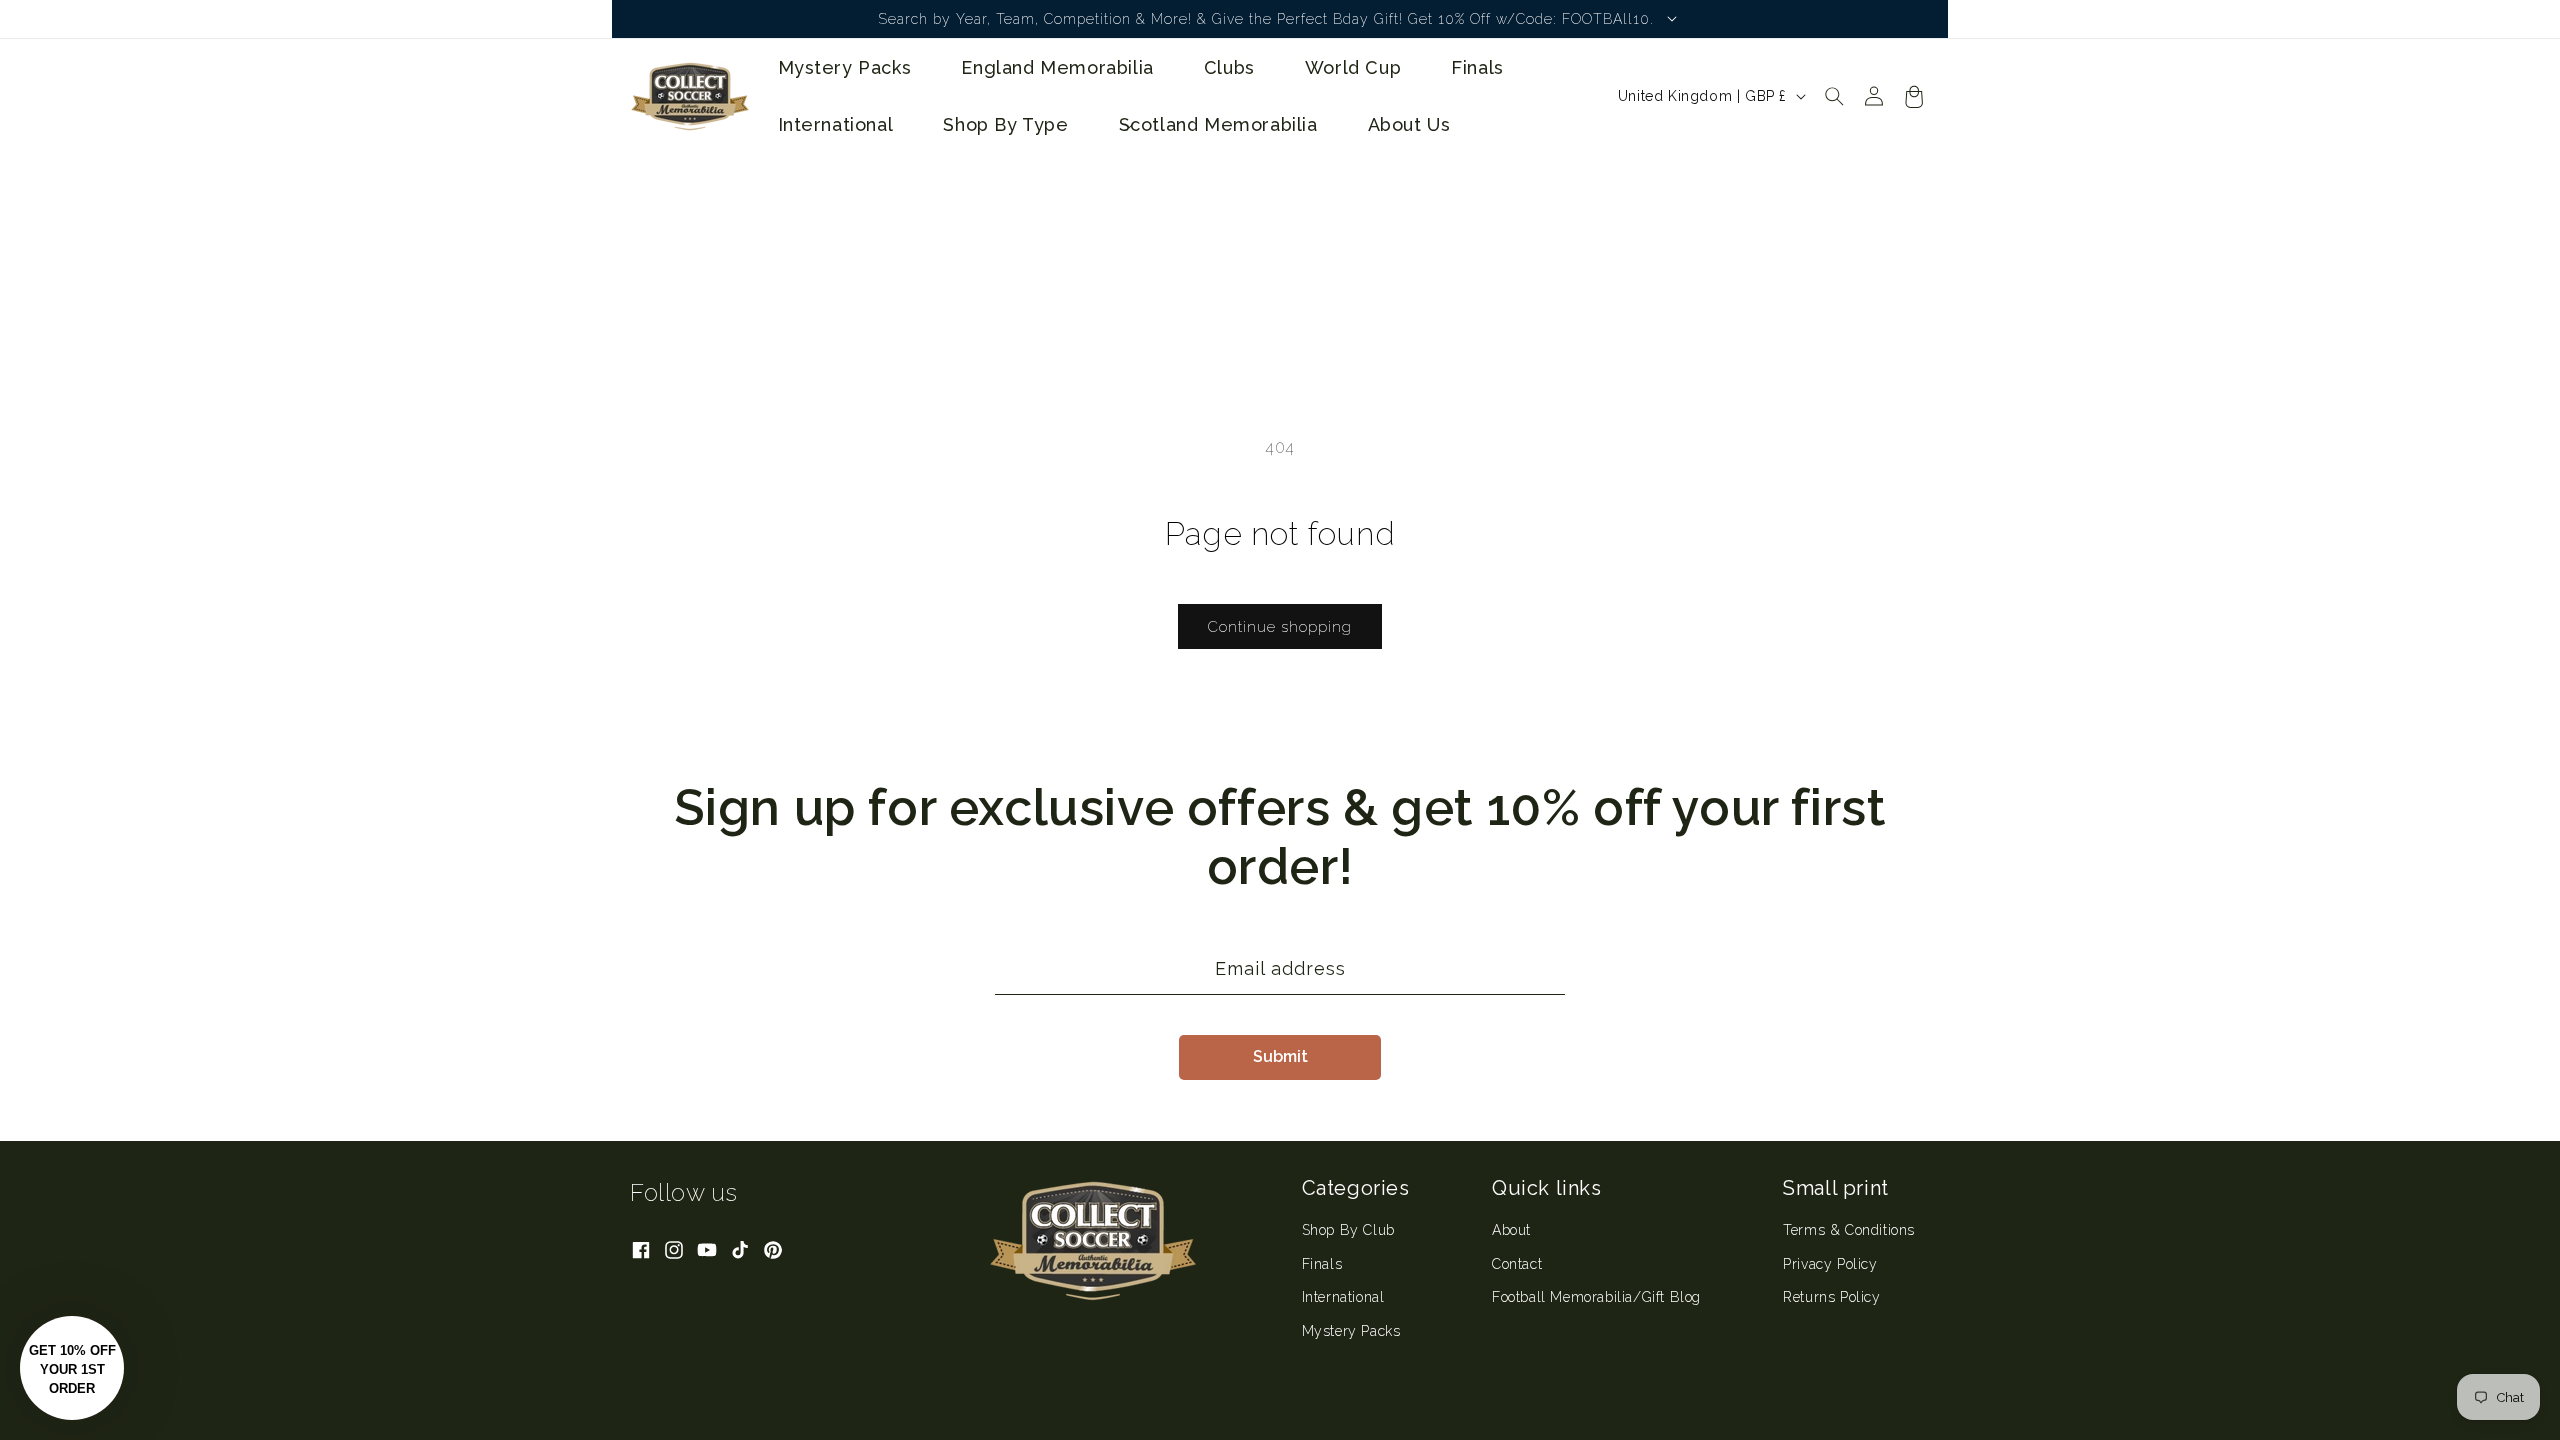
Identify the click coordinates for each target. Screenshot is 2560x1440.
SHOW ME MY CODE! (1475, 811)
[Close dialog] (1645, 525)
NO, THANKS (1475, 872)
